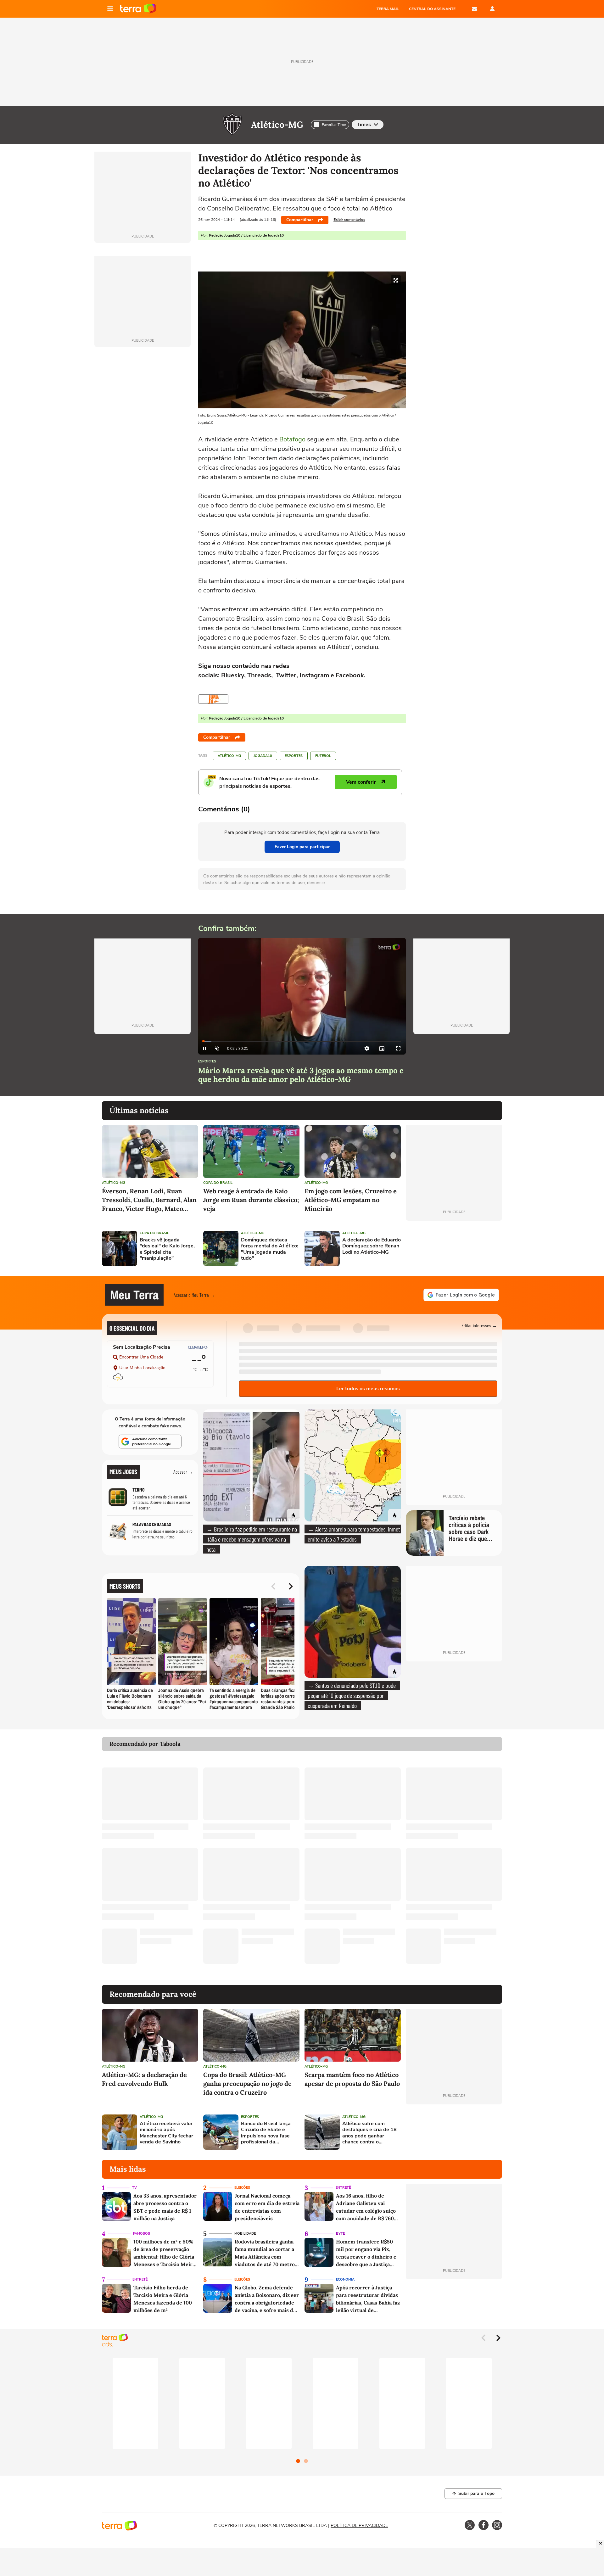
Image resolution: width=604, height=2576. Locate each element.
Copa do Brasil (218, 1183)
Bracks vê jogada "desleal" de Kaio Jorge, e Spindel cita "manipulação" (167, 1249)
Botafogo (292, 439)
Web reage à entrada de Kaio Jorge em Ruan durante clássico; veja (251, 1200)
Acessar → (183, 1472)
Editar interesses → (479, 1325)
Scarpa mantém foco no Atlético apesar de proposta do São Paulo (352, 2079)
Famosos (142, 2234)
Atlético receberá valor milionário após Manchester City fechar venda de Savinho (166, 2133)
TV (134, 2188)
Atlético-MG (277, 125)
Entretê (343, 2188)
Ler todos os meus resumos (368, 1389)
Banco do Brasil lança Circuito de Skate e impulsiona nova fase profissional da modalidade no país (266, 2133)
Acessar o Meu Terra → (194, 1295)
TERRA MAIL (388, 9)
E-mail (474, 9)
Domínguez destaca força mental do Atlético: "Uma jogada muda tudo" (270, 1249)
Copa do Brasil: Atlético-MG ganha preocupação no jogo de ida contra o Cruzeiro (247, 2083)
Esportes (294, 756)
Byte (340, 2234)
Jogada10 (263, 756)
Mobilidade (245, 2234)
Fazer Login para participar (302, 847)
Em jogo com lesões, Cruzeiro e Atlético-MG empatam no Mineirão (351, 1200)
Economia (345, 2279)
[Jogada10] (213, 699)
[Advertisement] (454, 1248)
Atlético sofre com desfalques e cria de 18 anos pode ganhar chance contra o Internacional (369, 2133)
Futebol (323, 756)
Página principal (138, 9)
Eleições (242, 2188)
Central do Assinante (432, 9)
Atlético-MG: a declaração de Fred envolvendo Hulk (144, 2079)
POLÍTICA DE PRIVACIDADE (359, 2526)
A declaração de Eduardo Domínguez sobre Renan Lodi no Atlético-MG (372, 1246)
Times (364, 125)
